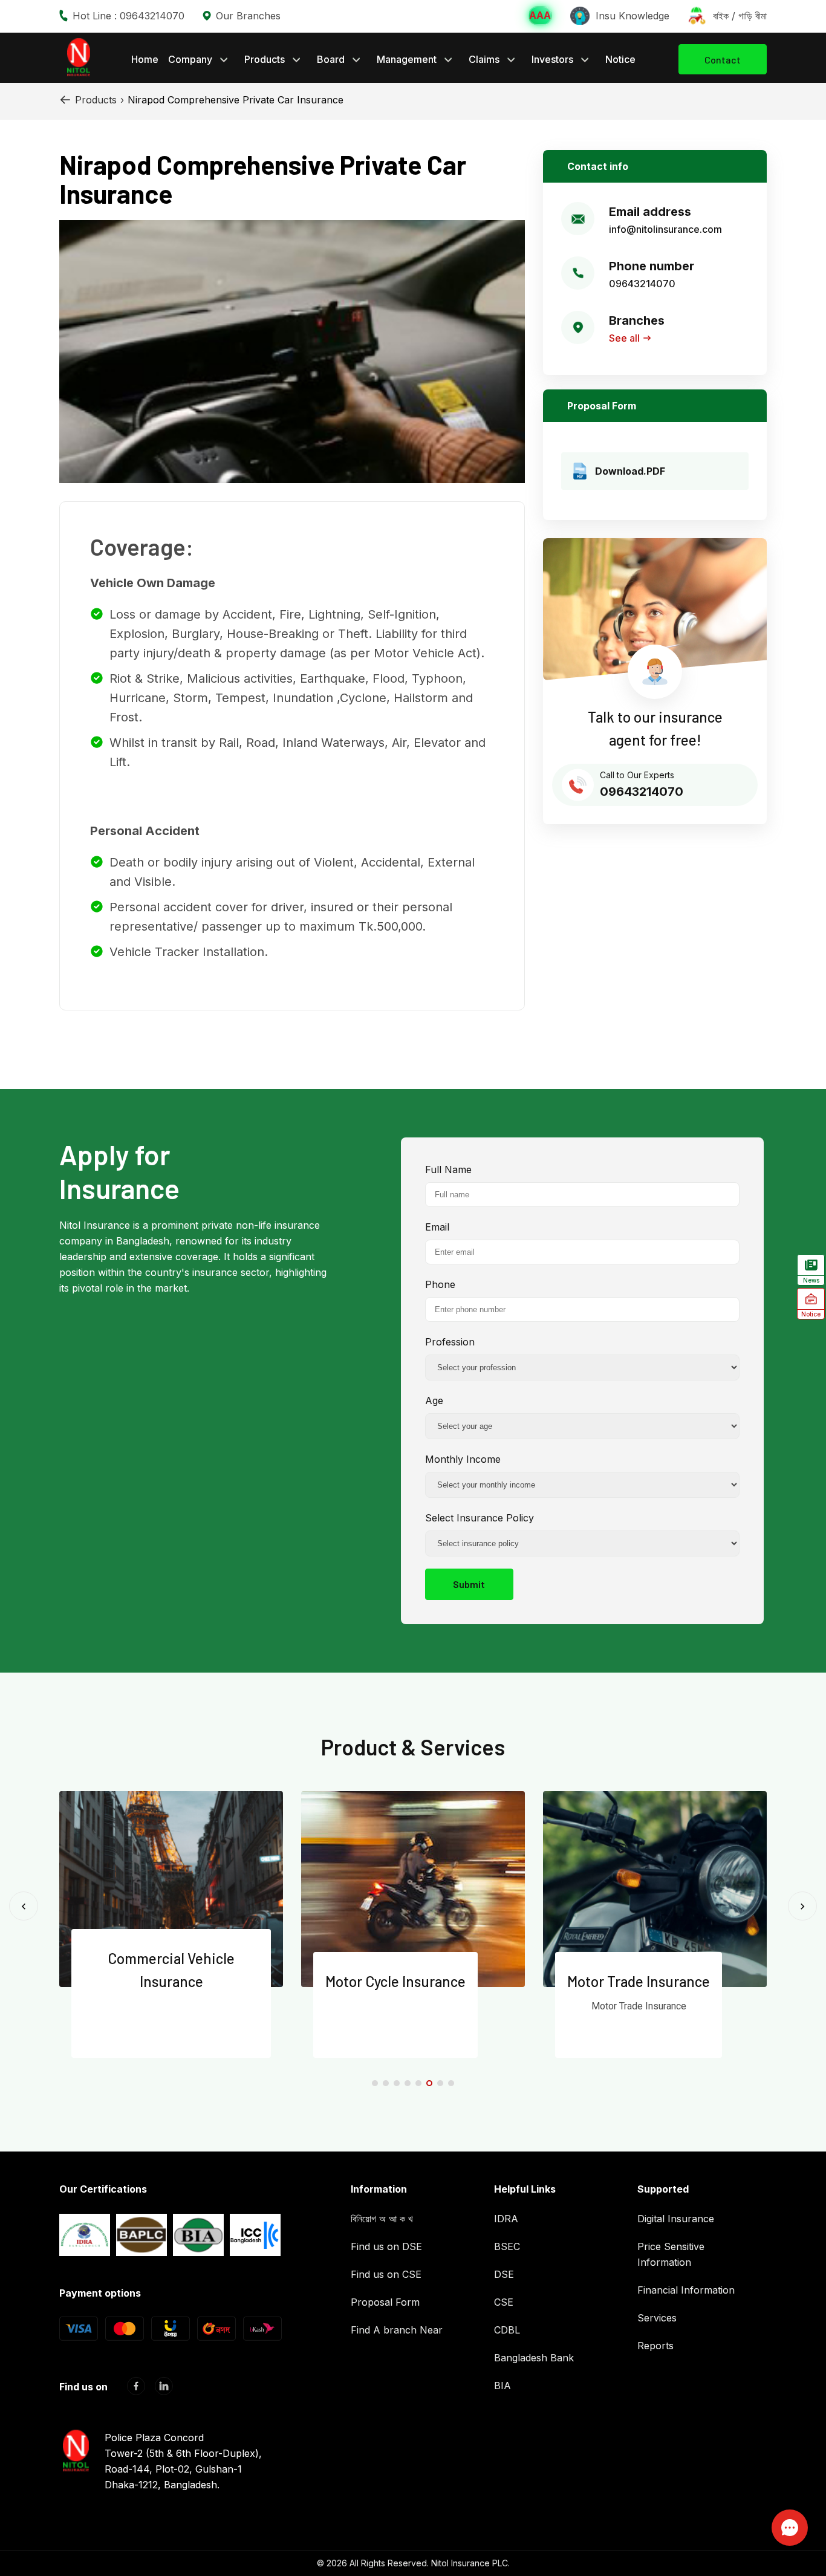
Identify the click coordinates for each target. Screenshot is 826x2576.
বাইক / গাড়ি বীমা (740, 16)
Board (331, 59)
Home (145, 59)
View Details (164, 2038)
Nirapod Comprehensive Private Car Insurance (236, 100)
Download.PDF (630, 471)
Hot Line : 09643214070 (128, 16)
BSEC (507, 2246)
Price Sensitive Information (671, 2254)
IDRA (506, 2219)
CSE (504, 2302)
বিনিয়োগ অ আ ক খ (382, 2219)
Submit (469, 1584)
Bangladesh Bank (534, 2358)
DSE (504, 2274)
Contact (723, 60)
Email (437, 1227)
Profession (450, 1342)
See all (624, 338)
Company (190, 59)
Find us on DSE (386, 2246)
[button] (375, 2083)
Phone (440, 1284)
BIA (502, 2386)
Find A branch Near (397, 2330)
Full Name (448, 1169)
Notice (620, 59)
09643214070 (642, 284)
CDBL (507, 2330)
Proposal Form (385, 2302)
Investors (552, 59)
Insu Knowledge (633, 16)
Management (407, 59)
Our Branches (248, 16)
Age (434, 1400)
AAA (540, 15)
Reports (655, 2346)
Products (265, 59)
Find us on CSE (386, 2274)
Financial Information (686, 2290)
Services (657, 2318)
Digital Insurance (676, 2219)
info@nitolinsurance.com (665, 229)
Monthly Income (463, 1459)
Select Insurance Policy (480, 1518)
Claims (484, 59)
